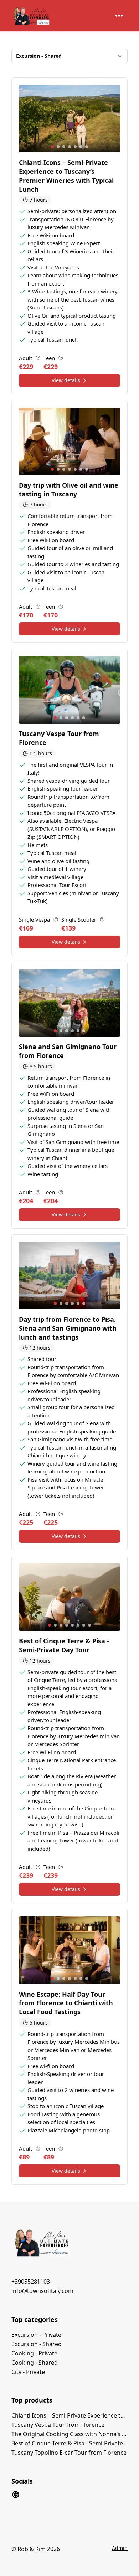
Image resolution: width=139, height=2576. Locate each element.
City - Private (28, 2372)
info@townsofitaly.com (42, 2291)
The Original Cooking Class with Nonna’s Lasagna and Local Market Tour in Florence (69, 2434)
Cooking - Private (34, 2353)
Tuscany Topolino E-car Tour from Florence (69, 2453)
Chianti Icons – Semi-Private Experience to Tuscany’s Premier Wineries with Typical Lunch (69, 2415)
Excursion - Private (36, 2335)
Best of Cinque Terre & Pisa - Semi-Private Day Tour (69, 2443)
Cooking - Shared (35, 2363)
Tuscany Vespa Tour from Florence (58, 2425)
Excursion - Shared (37, 2344)
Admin (120, 2548)
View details (66, 380)
